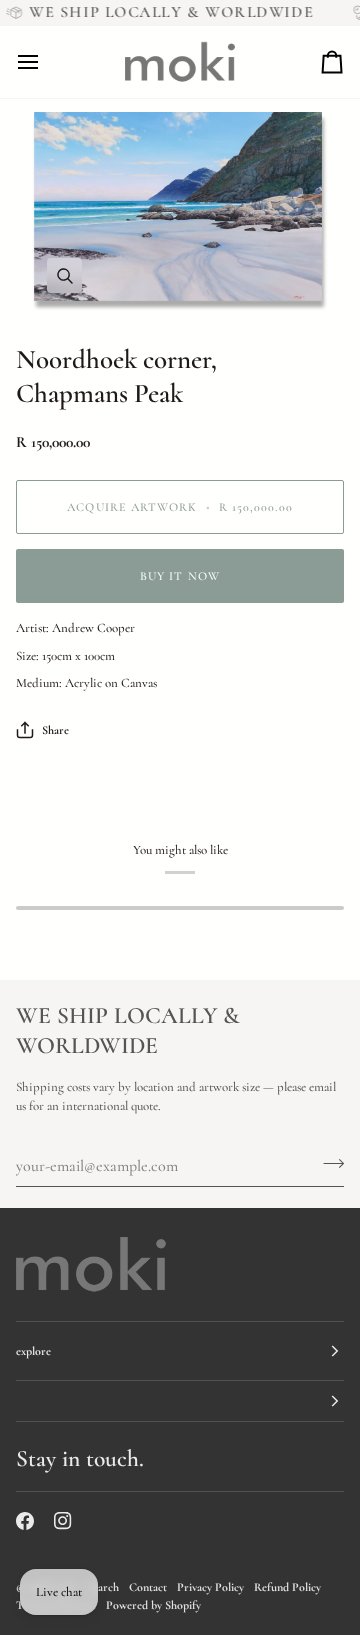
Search (103, 1587)
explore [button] (33, 1351)
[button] (180, 1401)
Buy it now (180, 576)
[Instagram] (63, 1521)
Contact (148, 1587)
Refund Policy (287, 1587)
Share (55, 730)
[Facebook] (25, 1521)
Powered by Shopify (153, 1605)
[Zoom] (180, 212)
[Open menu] (46, 62)
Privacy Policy (210, 1587)
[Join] (327, 1163)
